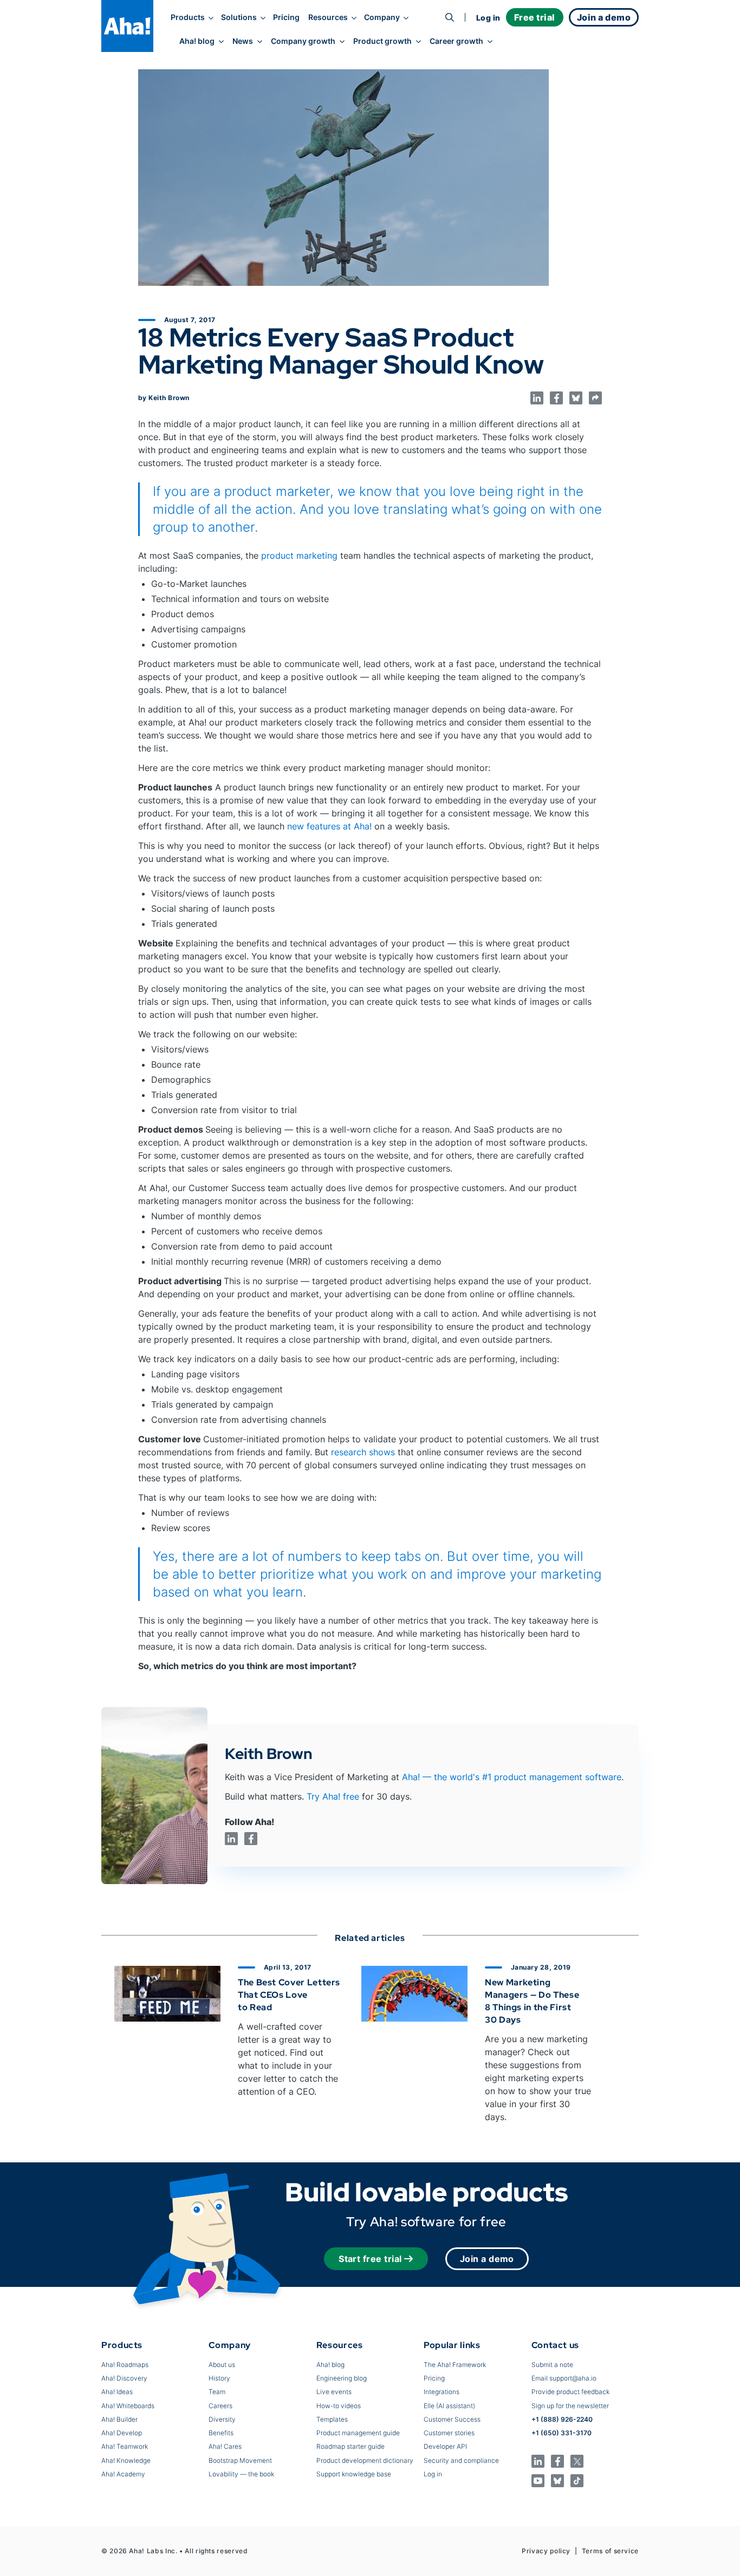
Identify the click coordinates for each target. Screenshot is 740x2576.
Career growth (456, 41)
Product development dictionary (365, 2460)
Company (382, 17)
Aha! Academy (123, 2474)
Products (188, 17)
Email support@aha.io (564, 2378)
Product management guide (358, 2433)
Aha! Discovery (124, 2378)
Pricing (286, 17)
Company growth (303, 41)
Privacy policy (546, 2551)
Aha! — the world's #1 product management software (512, 1777)
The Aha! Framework (455, 2365)
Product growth (382, 41)
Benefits (221, 2433)
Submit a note (552, 2365)
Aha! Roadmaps (125, 2365)
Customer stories (449, 2433)
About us (222, 2365)
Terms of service (610, 2551)
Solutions (239, 17)
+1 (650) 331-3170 (562, 2433)
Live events (334, 2392)
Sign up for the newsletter (570, 2406)
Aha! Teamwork (125, 2446)
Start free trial (370, 2259)
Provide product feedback (570, 2392)
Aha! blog (197, 41)
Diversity (222, 2419)
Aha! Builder (119, 2419)
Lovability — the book (241, 2474)
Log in (488, 18)
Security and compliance (461, 2460)
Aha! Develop (122, 2433)
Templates (332, 2419)
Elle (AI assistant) (449, 2406)
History (219, 2378)
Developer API (445, 2446)
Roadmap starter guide (350, 2446)
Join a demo (487, 2259)
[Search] (450, 17)
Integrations (442, 2392)
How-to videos (339, 2406)
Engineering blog (342, 2378)
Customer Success (452, 2419)
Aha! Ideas (117, 2392)
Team (217, 2392)
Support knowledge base (354, 2474)
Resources (328, 17)
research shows (363, 1452)
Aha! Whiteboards (128, 2406)
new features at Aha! (329, 826)
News (243, 41)
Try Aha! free (333, 1796)
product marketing (299, 555)
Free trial (535, 17)
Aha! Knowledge (126, 2460)
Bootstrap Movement (240, 2460)
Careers (220, 2406)
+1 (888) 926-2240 (562, 2419)
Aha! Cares (225, 2446)
